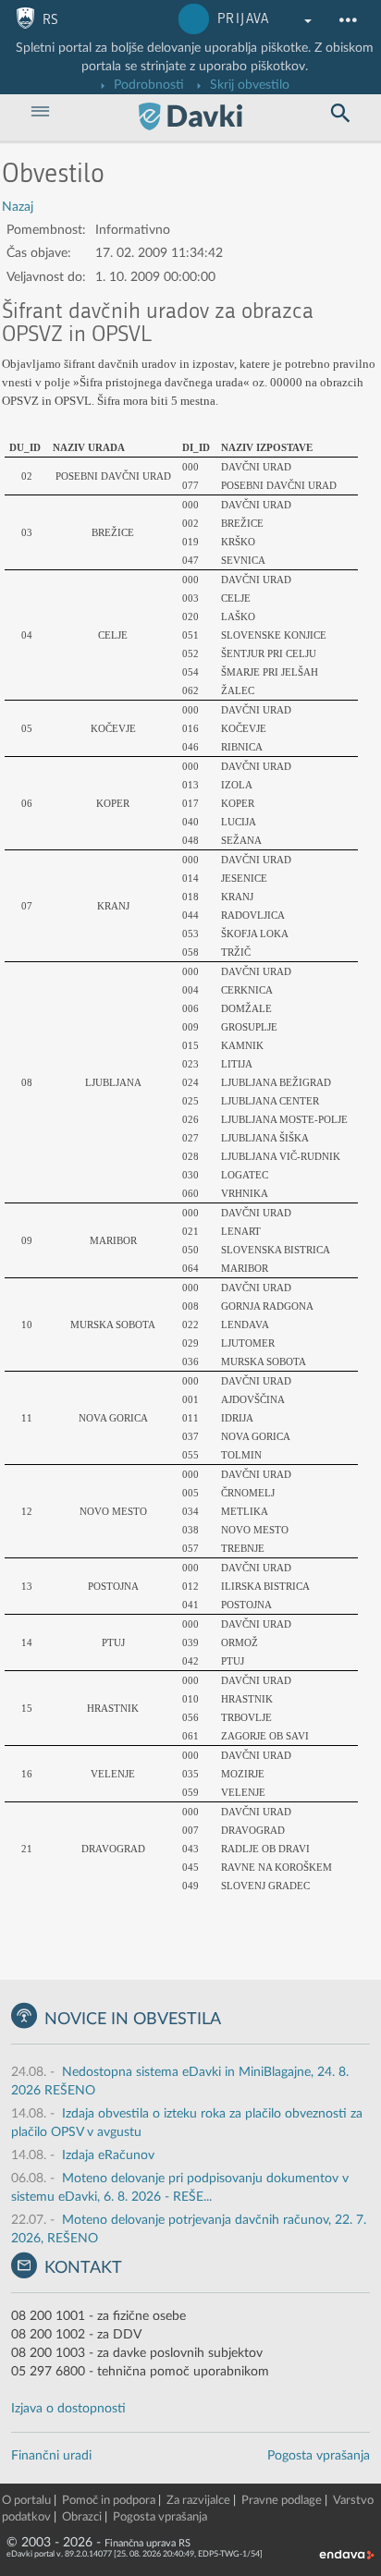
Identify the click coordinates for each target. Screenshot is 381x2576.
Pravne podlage (282, 2501)
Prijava (244, 19)
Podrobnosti (147, 85)
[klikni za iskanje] (341, 114)
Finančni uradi (51, 2456)
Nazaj (18, 207)
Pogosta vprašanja (319, 2456)
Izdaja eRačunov (108, 2155)
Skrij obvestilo (248, 85)
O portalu (26, 2501)
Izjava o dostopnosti (68, 2409)
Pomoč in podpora (109, 2501)
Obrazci (82, 2517)
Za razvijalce (198, 2501)
